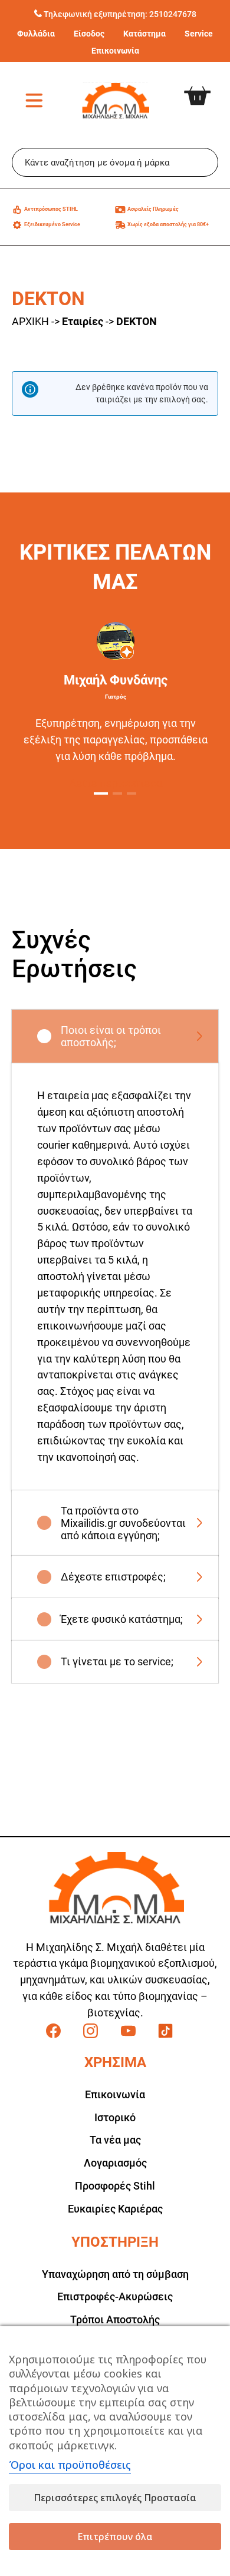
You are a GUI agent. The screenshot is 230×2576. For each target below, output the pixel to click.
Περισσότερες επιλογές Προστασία (115, 2498)
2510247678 (173, 14)
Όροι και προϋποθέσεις (70, 2465)
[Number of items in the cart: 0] (206, 87)
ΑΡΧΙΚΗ (30, 321)
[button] (101, 793)
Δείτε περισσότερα (116, 783)
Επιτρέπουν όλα (115, 2537)
